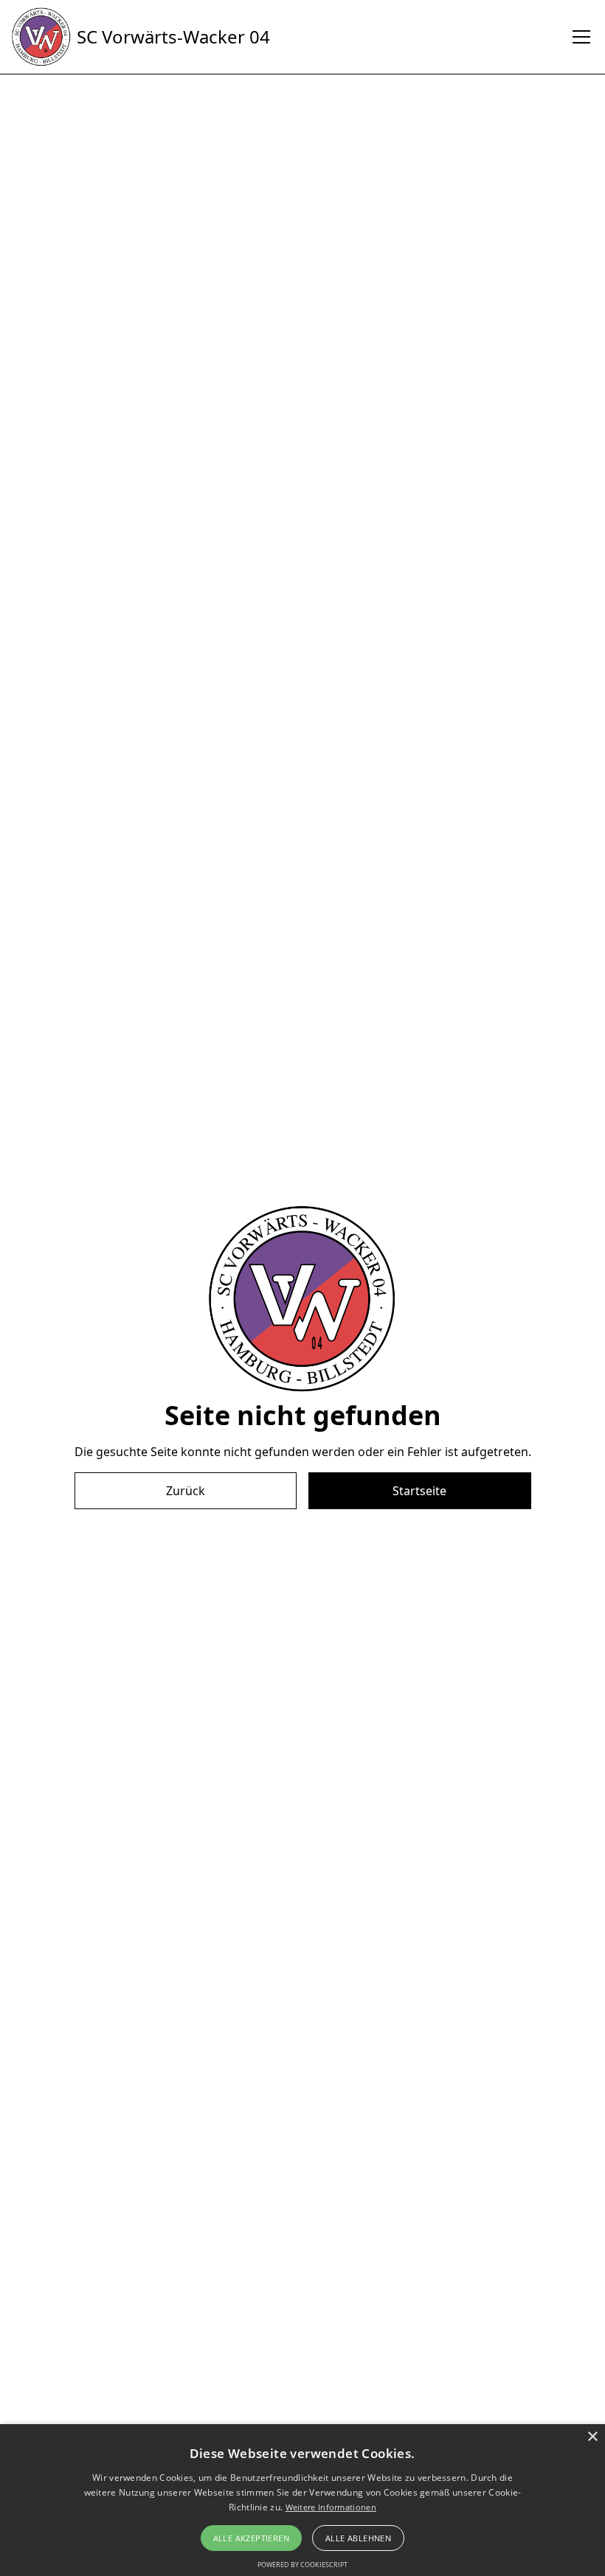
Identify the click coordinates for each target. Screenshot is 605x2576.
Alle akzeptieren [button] (251, 2538)
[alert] (302, 2500)
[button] (578, 37)
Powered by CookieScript (302, 2565)
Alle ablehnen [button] (358, 2538)
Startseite (419, 1491)
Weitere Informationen (331, 2507)
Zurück (186, 1491)
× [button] (592, 2437)
